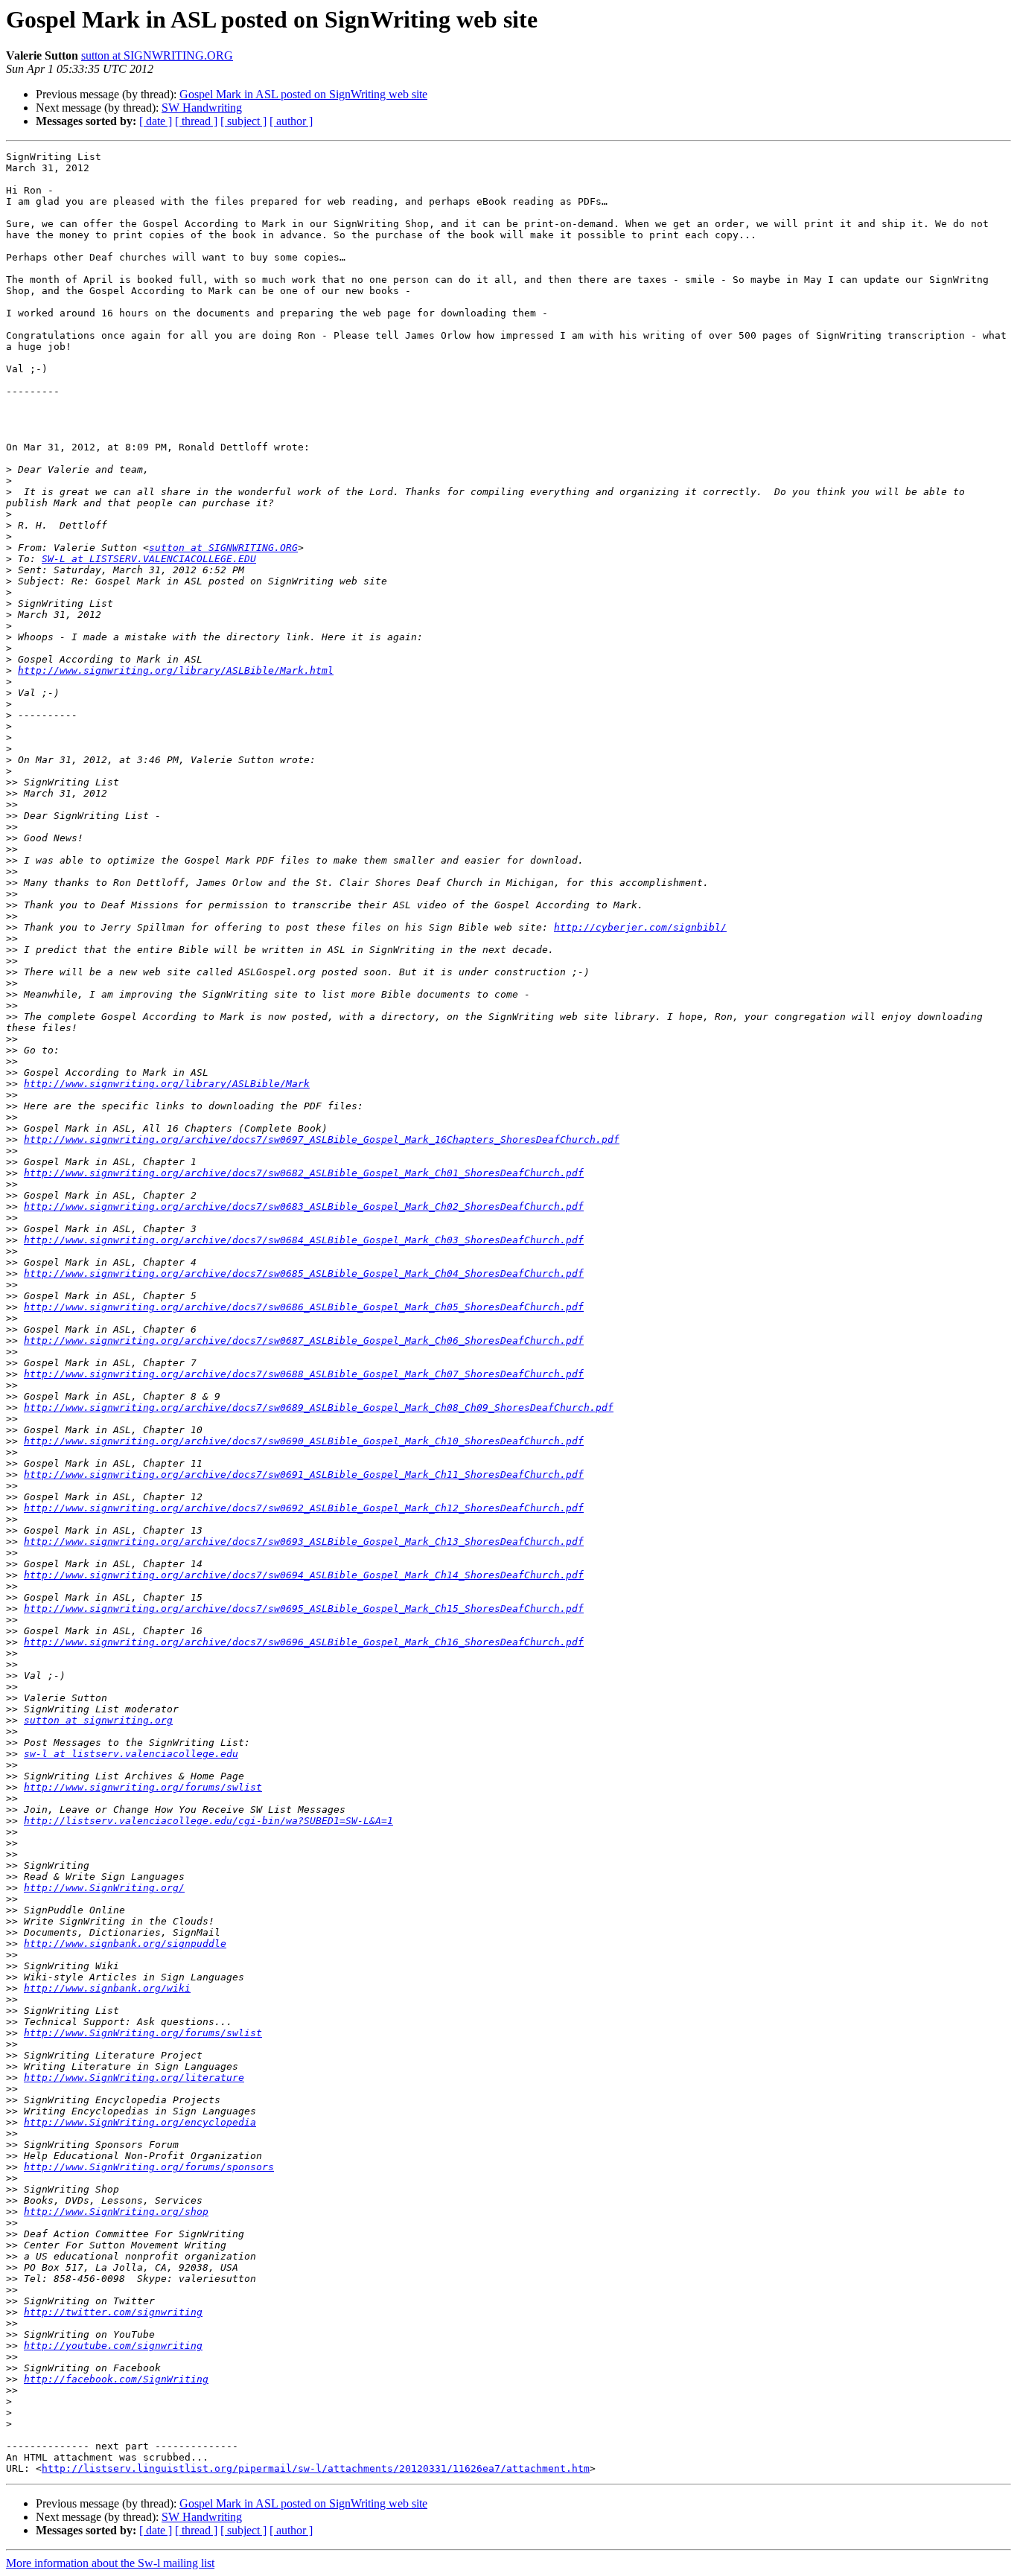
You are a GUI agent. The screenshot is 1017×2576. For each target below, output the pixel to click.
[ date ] (156, 121)
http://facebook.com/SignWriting (116, 2379)
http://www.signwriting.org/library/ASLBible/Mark (167, 1084)
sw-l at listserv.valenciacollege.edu (131, 1754)
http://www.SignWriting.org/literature (134, 2078)
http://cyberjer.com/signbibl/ (640, 927)
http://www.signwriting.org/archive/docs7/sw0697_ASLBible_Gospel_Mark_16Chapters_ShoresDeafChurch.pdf (322, 1139)
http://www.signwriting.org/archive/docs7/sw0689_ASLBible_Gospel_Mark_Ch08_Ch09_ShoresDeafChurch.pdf (319, 1407)
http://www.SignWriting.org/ (104, 1888)
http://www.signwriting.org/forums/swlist (143, 1787)
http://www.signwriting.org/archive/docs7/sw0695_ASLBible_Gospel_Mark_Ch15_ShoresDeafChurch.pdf (304, 1609)
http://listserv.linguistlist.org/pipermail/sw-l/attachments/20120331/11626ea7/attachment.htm (316, 2468)
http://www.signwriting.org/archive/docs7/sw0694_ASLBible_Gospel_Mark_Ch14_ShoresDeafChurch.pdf (304, 1575)
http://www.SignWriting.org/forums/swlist (143, 2033)
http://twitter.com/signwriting (113, 2312)
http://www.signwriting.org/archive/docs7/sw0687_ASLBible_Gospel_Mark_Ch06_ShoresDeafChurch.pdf (304, 1340)
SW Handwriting (202, 108)
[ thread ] (196, 121)
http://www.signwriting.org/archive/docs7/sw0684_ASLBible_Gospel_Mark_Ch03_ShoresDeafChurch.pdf (304, 1240)
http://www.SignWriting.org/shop (116, 2212)
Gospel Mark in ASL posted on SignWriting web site (303, 94)
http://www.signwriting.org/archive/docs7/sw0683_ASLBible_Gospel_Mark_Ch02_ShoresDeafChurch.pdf (304, 1206)
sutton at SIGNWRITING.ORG (157, 55)
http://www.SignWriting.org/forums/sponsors (149, 2167)
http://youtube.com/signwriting (113, 2346)
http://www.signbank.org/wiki (107, 1988)
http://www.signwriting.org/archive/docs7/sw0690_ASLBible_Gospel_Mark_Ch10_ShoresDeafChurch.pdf (304, 1441)
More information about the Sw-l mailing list (110, 2563)
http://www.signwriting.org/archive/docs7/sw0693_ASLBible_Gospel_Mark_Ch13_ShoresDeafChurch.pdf (304, 1542)
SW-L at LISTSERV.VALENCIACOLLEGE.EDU (149, 559)
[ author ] (291, 121)
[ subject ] (243, 121)
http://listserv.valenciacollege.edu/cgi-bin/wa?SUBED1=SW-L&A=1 (208, 1821)
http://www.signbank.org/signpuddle (125, 1944)
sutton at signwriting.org (98, 1720)
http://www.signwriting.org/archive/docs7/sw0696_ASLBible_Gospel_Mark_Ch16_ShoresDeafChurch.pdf (304, 1642)
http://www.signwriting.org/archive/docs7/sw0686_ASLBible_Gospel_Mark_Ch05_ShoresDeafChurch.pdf (304, 1307)
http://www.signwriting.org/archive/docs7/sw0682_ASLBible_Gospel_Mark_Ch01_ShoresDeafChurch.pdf (304, 1173)
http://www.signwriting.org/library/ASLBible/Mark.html (176, 670)
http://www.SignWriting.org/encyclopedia (140, 2122)
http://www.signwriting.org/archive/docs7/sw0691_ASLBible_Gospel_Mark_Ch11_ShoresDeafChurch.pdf (304, 1474)
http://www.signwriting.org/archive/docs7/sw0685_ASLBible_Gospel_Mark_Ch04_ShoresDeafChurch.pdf (304, 1273)
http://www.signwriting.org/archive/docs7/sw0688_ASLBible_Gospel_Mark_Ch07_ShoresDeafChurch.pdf (304, 1374)
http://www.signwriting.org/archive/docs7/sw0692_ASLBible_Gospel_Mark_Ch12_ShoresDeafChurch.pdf (304, 1508)
